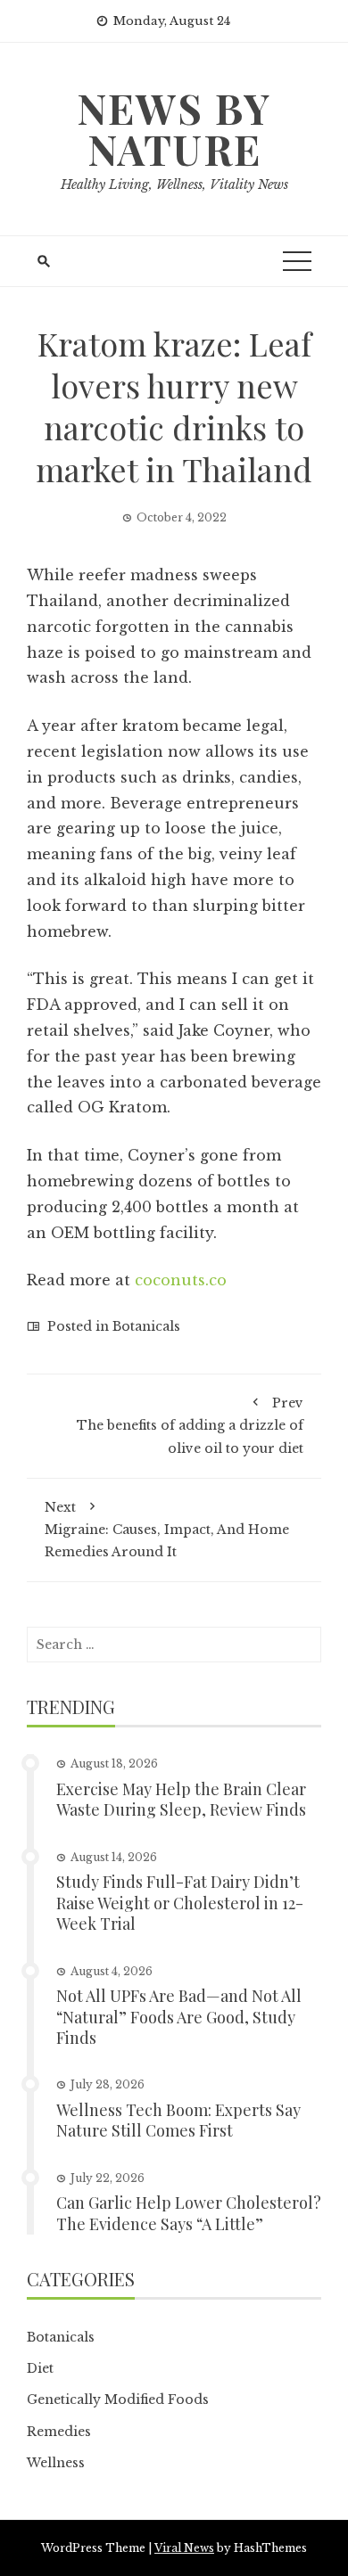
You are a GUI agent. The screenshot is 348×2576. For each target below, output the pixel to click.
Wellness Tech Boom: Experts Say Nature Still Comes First (178, 2120)
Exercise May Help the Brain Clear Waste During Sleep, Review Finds (181, 1799)
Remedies (59, 2432)
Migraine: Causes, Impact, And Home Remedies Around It (167, 1530)
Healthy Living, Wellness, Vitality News (174, 185)
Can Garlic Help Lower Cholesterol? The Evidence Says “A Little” (189, 2213)
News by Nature (174, 128)
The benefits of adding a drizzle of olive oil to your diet (190, 1425)
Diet (40, 2368)
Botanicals (146, 1326)
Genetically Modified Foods (118, 2400)
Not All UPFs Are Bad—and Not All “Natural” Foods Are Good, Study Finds (179, 2017)
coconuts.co (181, 1280)
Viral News (184, 2548)
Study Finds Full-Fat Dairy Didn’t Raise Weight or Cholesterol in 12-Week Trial (180, 1903)
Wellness (56, 2463)
